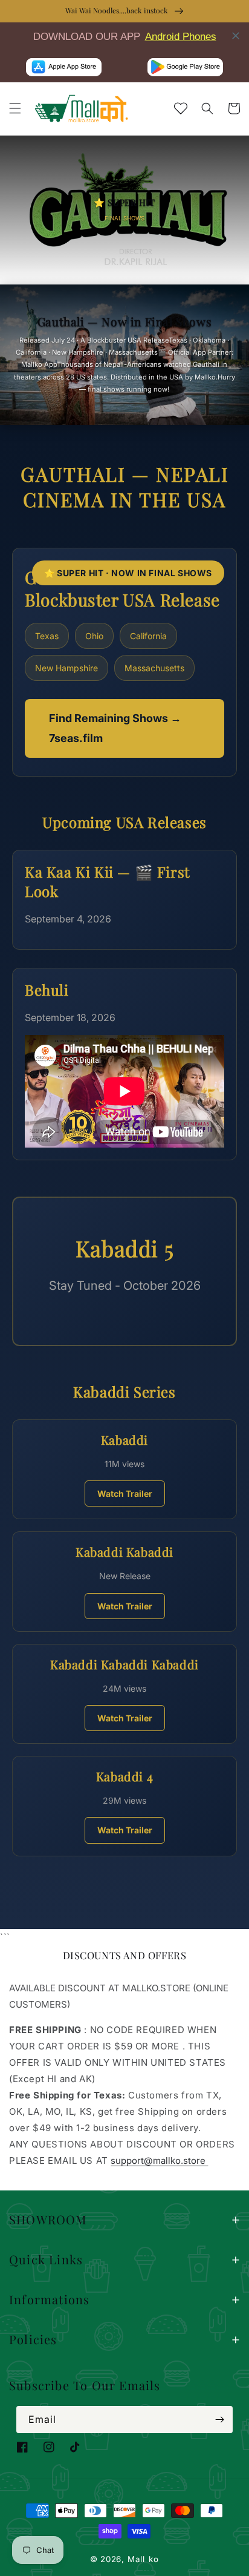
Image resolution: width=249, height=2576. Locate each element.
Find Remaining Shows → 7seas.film (115, 728)
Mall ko (143, 2559)
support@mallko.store (159, 2160)
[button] (15, 108)
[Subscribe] (219, 2420)
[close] (236, 36)
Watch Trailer (125, 1493)
